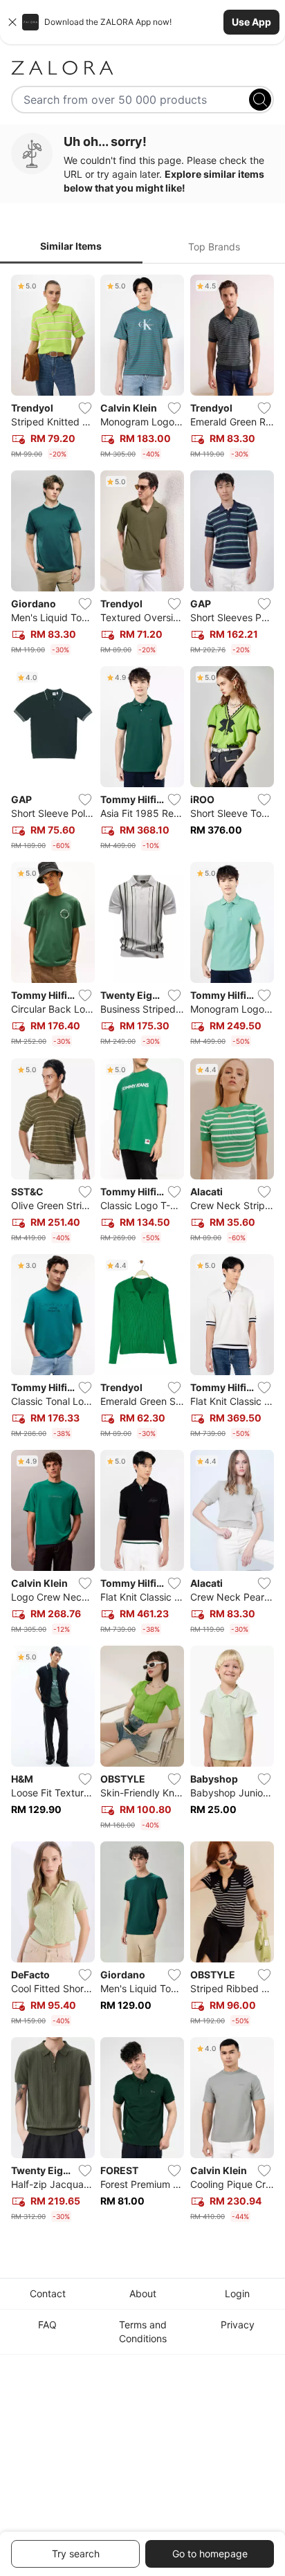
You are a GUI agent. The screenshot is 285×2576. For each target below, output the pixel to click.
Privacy (238, 2325)
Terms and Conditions (143, 2331)
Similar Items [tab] (71, 246)
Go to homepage (210, 2554)
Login (237, 2293)
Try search (76, 2554)
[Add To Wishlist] (85, 408)
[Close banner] (12, 22)
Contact (48, 2293)
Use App (251, 22)
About (143, 2293)
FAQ (47, 2325)
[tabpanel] (142, 1251)
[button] (142, 22)
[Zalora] (142, 68)
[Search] (260, 100)
